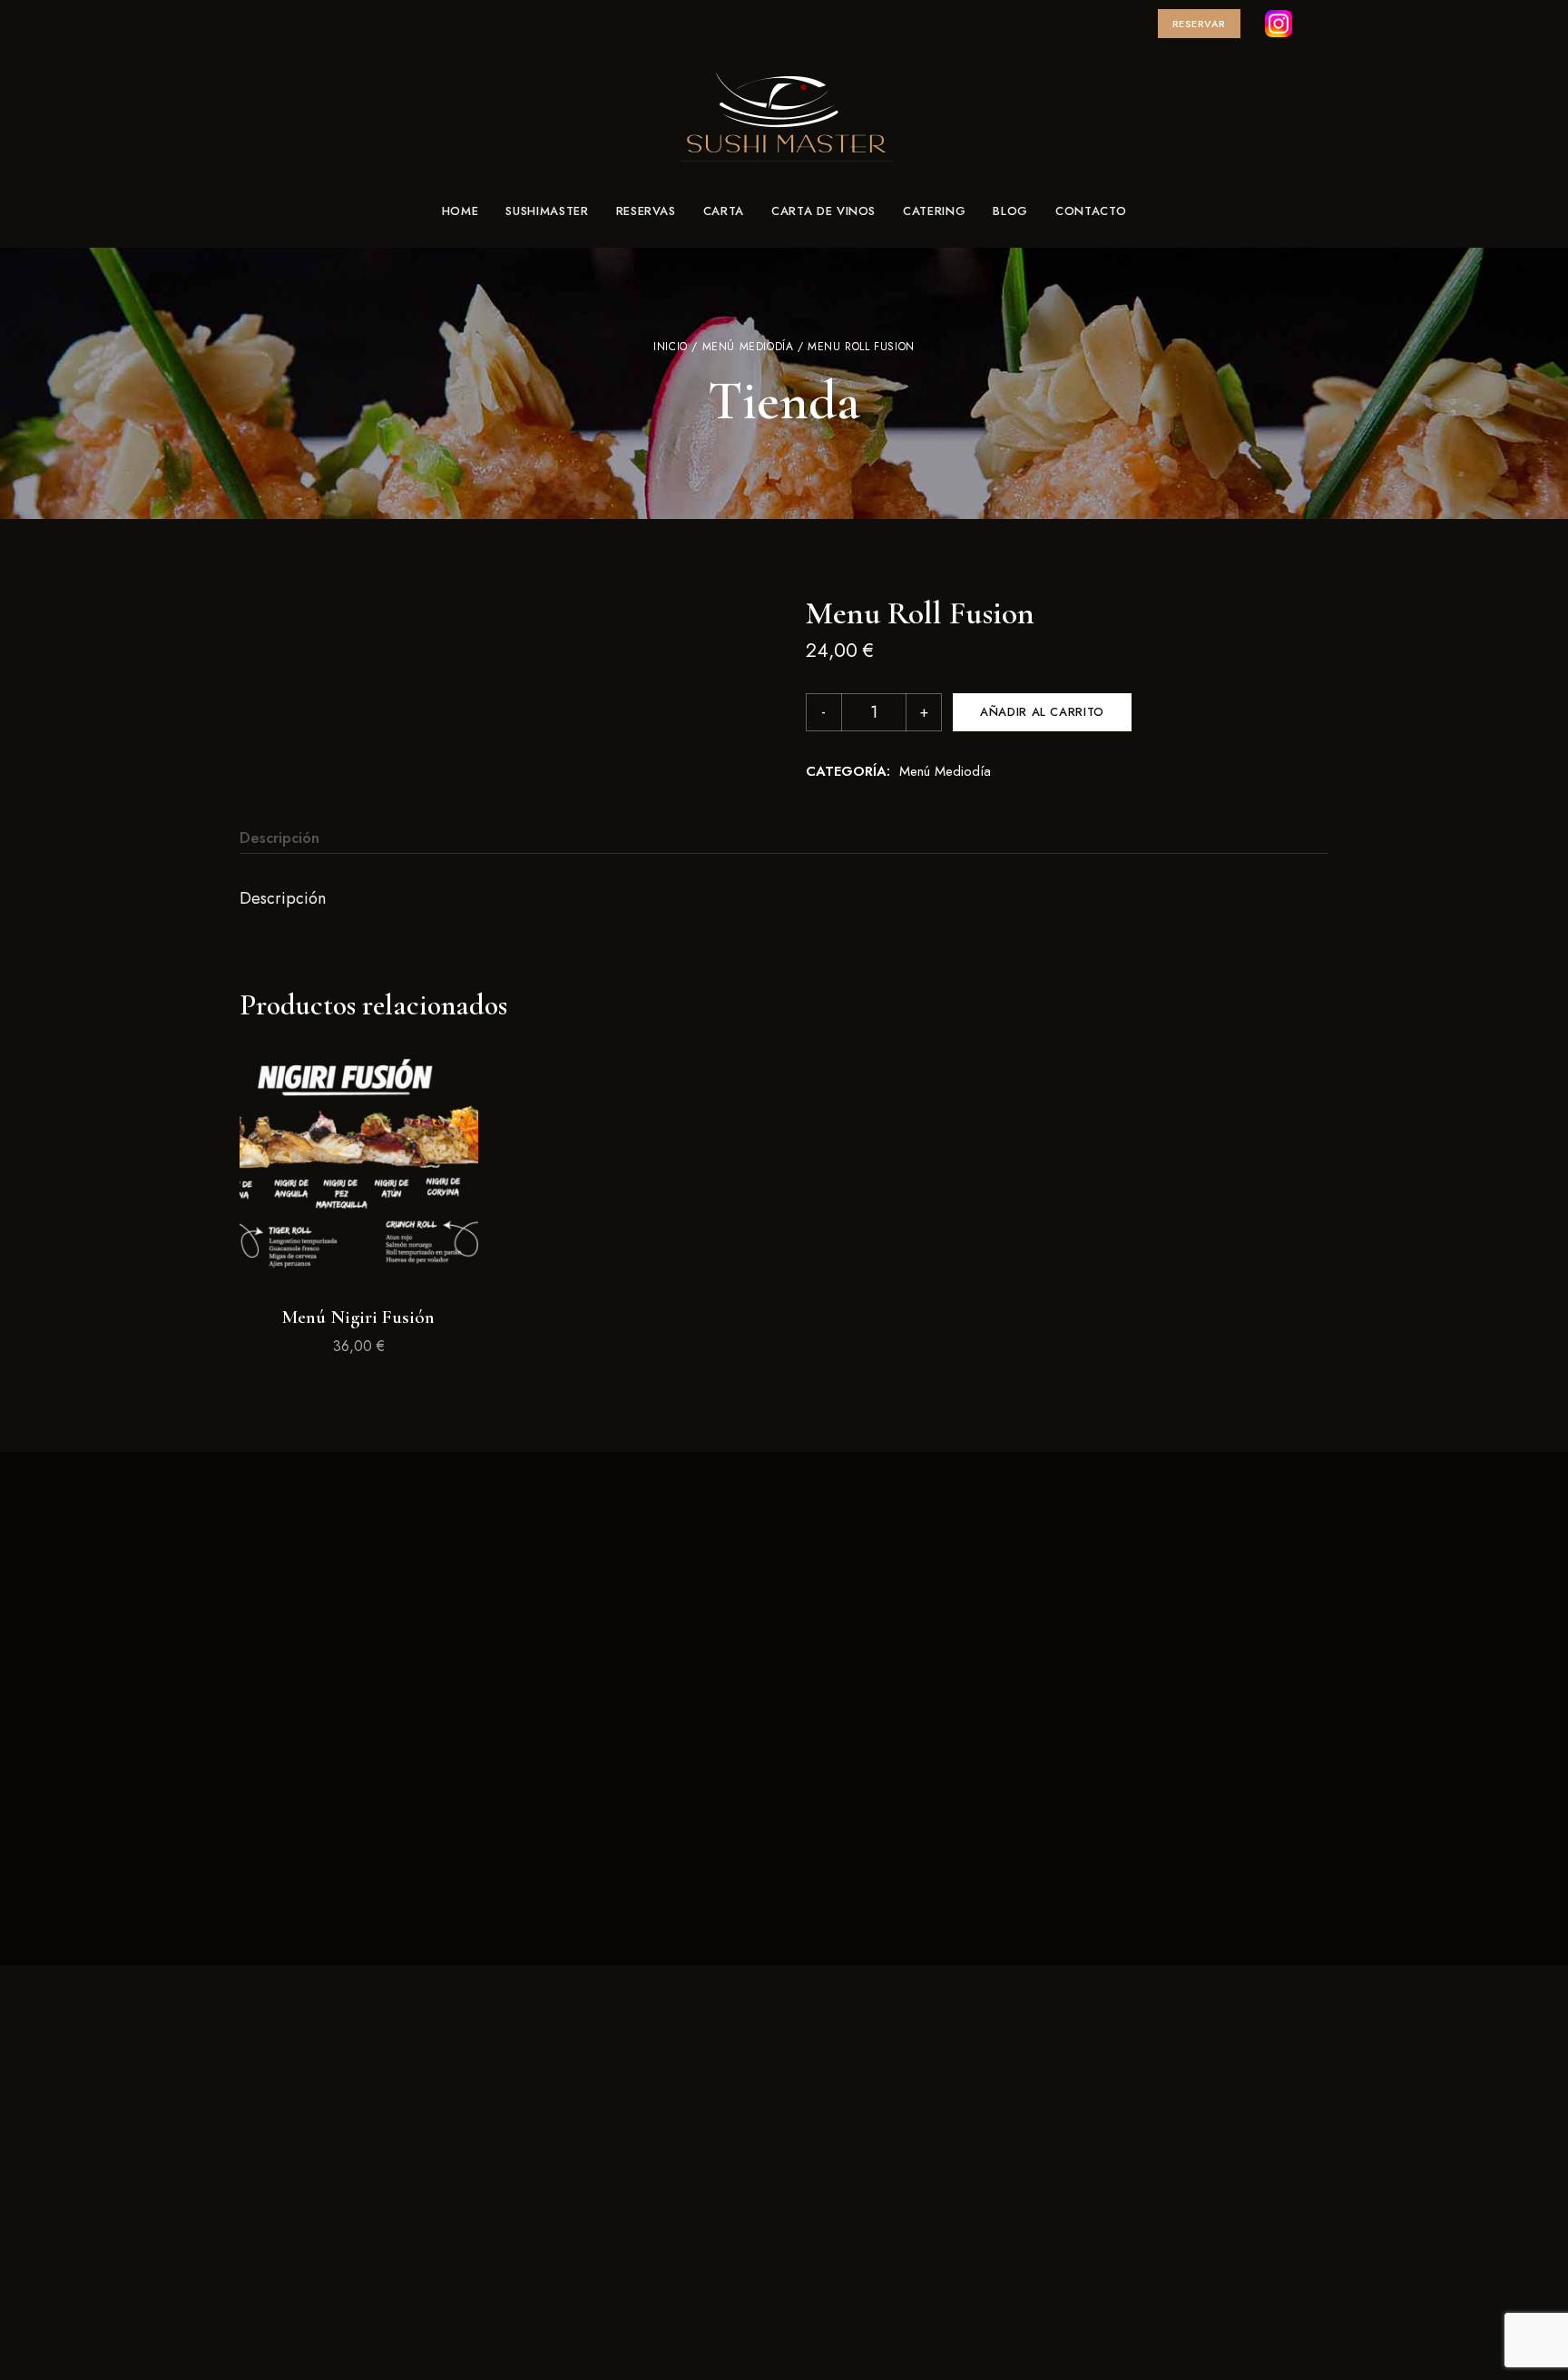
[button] (1199, 24)
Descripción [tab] (279, 838)
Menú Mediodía (748, 347)
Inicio (671, 347)
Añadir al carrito (1042, 712)
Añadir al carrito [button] (358, 1256)
